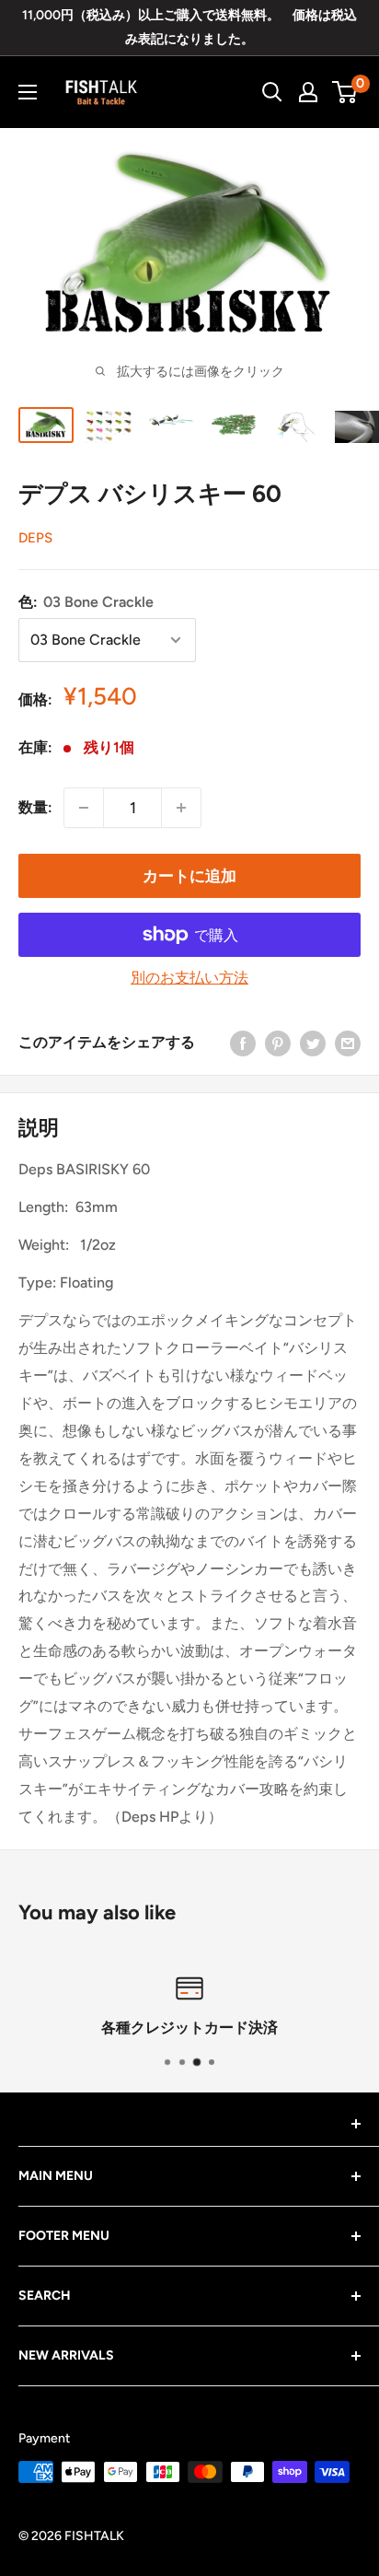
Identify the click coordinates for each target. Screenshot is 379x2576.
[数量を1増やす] (181, 808)
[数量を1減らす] (84, 808)
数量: (35, 807)
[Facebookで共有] (243, 1043)
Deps (35, 538)
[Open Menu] (28, 92)
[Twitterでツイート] (313, 1043)
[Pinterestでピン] (278, 1043)
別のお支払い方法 (189, 978)
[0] (345, 92)
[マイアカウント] (308, 92)
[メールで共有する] (348, 1043)
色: (86, 602)
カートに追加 (189, 876)
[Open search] (272, 92)
